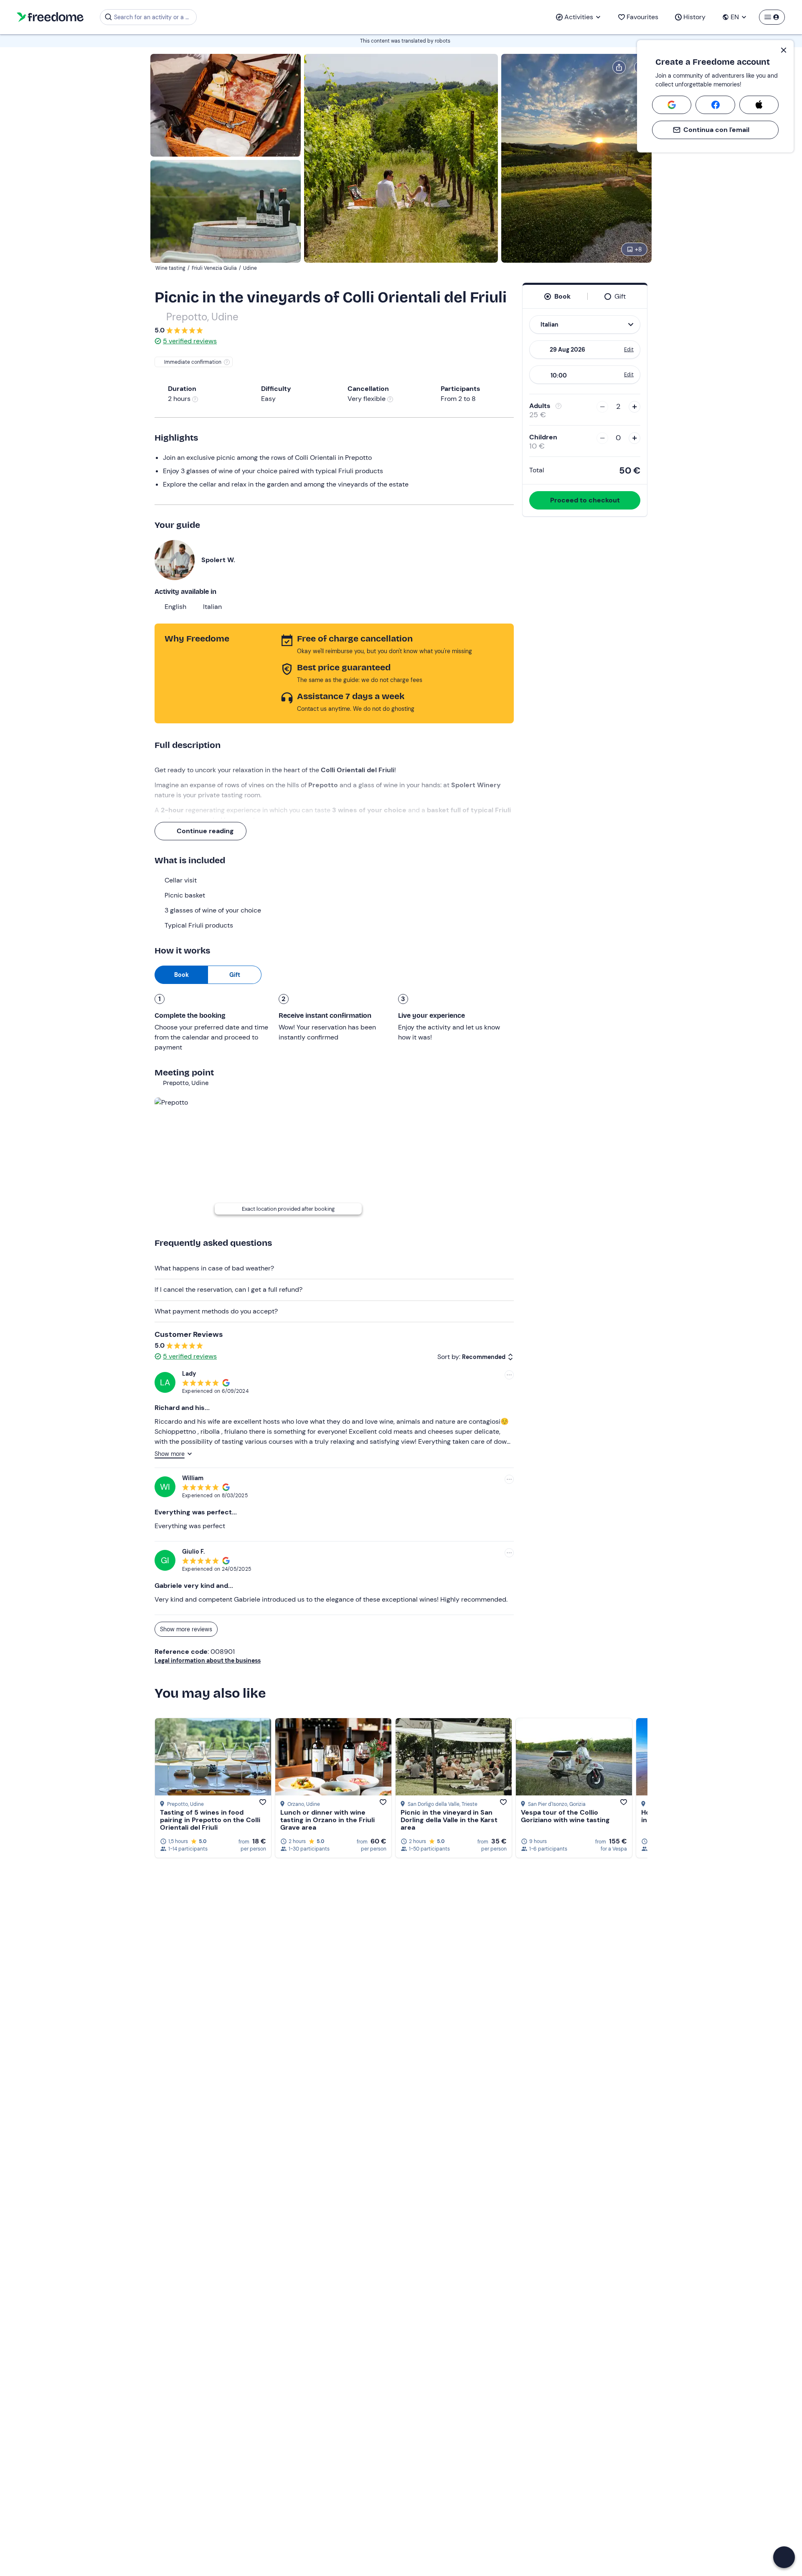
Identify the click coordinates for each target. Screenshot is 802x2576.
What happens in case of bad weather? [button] (214, 1268)
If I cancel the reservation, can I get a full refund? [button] (228, 1289)
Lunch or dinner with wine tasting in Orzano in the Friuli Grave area (327, 1820)
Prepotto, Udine (202, 317)
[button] (784, 2557)
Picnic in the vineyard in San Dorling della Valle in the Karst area (449, 1820)
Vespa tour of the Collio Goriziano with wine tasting (565, 1816)
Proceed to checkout (585, 500)
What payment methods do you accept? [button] (216, 1311)
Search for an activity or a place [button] (154, 17)
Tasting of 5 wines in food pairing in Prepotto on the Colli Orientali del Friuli (210, 1820)
